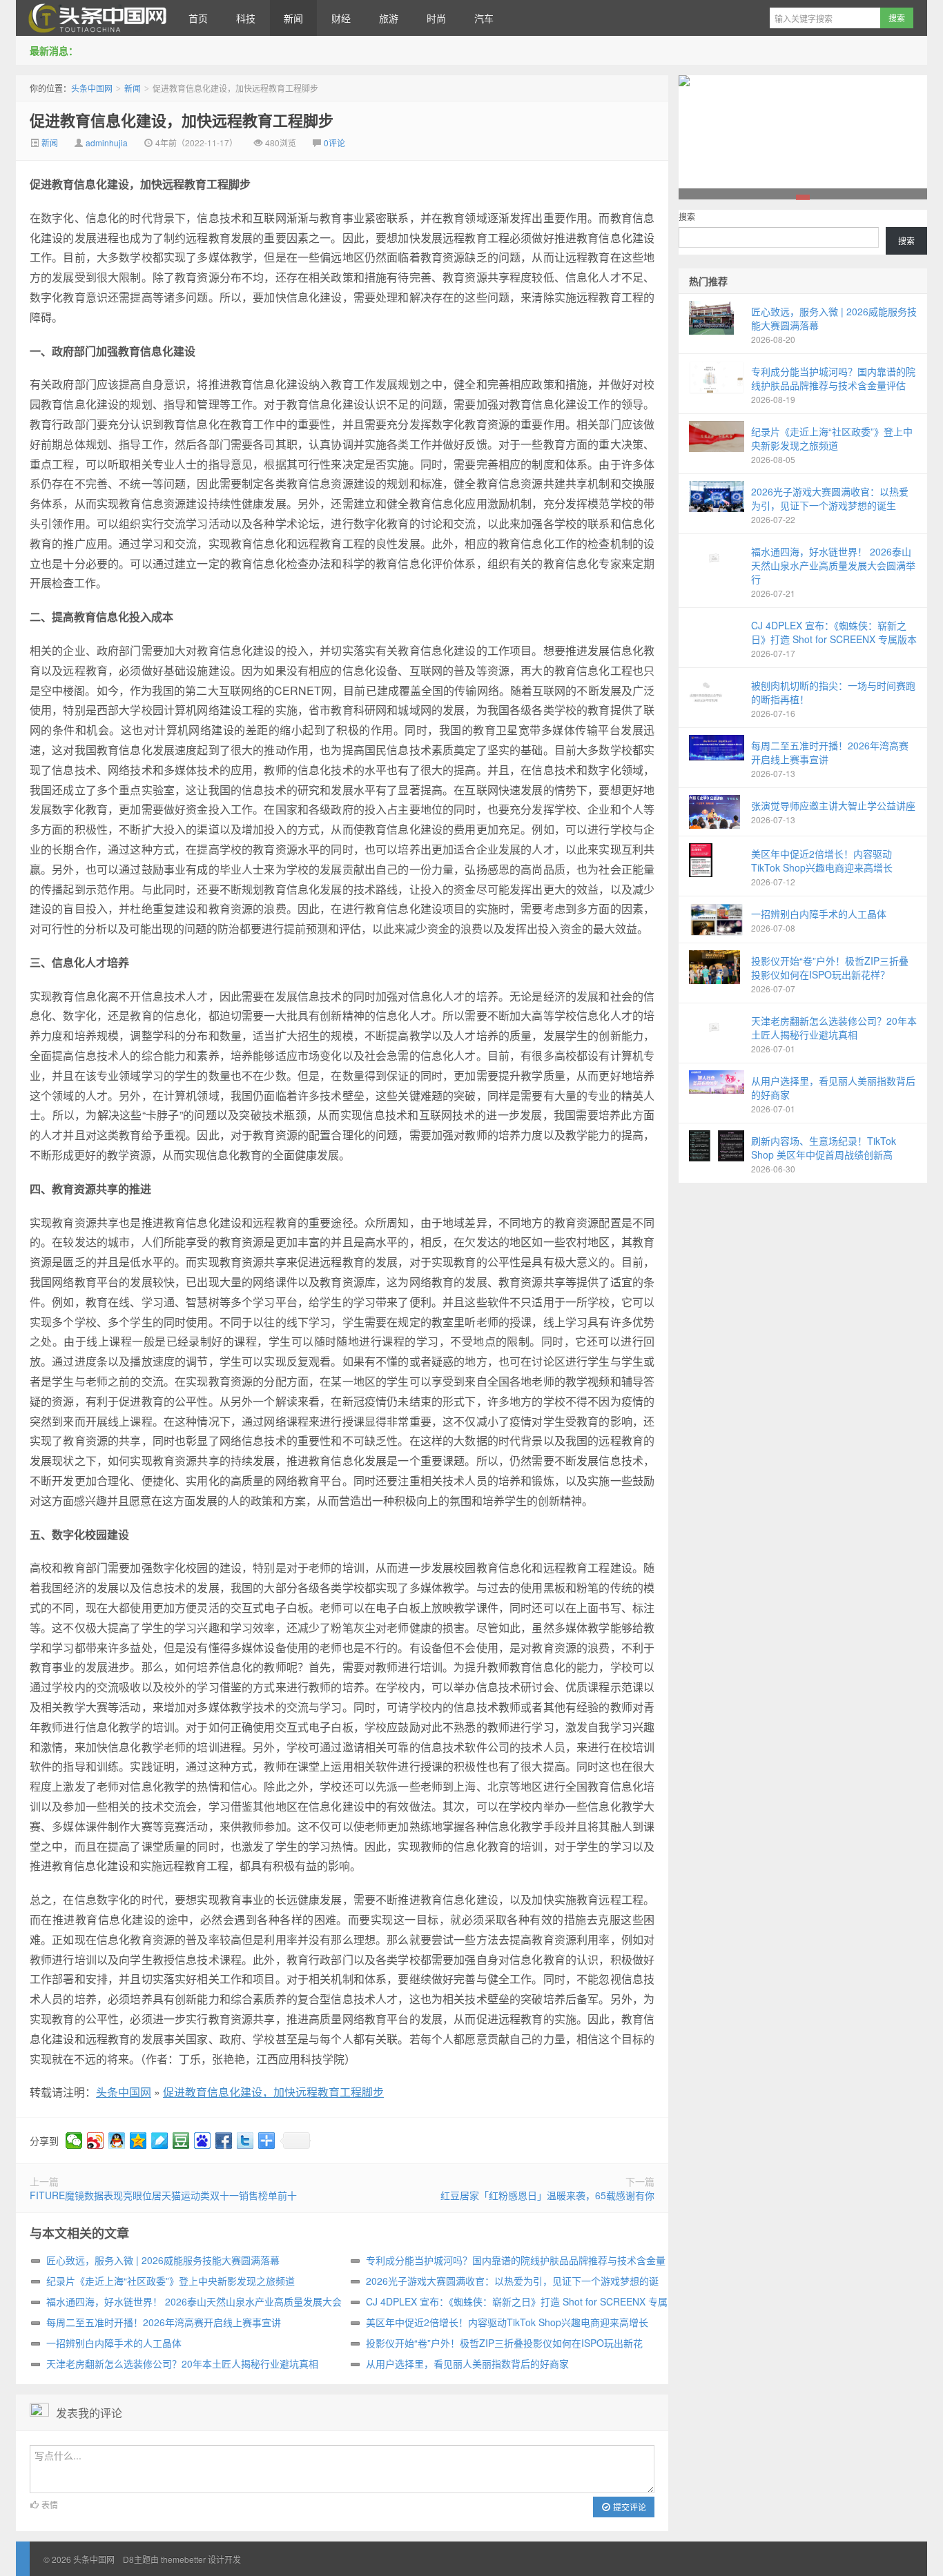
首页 (198, 18)
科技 (246, 18)
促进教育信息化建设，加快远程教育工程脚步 (182, 120)
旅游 (389, 18)
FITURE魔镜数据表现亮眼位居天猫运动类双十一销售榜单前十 (163, 2195)
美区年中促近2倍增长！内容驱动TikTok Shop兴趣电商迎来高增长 (507, 2322)
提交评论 (629, 2507)
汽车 (484, 18)
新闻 (293, 18)
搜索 (687, 216)
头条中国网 (95, 18)
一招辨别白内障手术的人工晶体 (114, 2343)
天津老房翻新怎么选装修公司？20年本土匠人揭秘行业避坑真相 (182, 2363)
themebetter (183, 2559)
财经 (341, 18)
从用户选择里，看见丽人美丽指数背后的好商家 (467, 2363)
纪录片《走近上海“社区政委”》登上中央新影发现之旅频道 (171, 2281)
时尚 (436, 18)
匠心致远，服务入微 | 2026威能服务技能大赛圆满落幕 (163, 2260)
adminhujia (107, 142)
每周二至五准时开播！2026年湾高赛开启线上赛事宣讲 (164, 2322)
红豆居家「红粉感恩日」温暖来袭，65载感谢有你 (547, 2195)
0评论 (334, 142)
